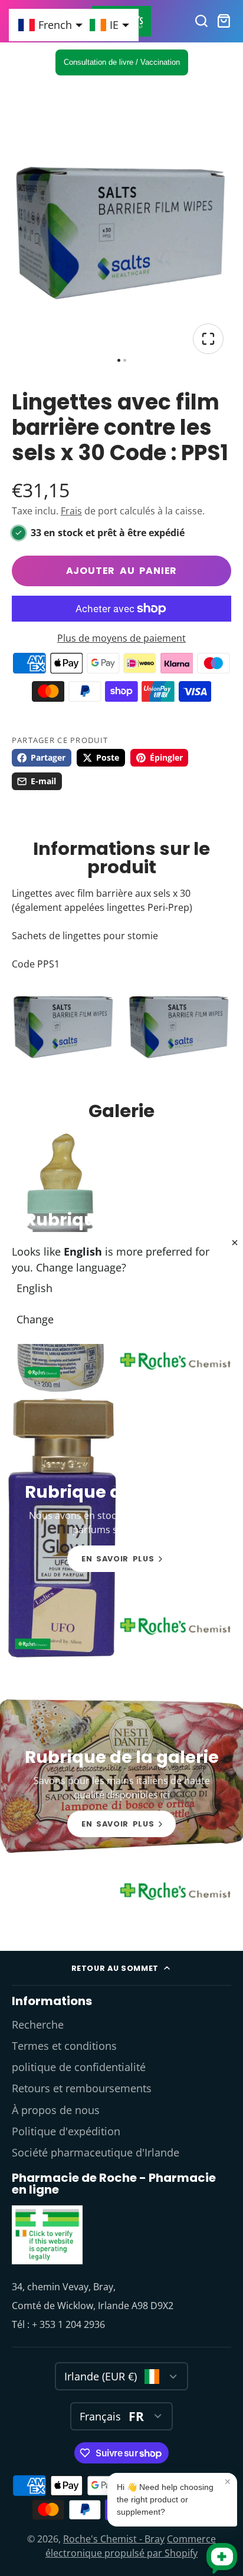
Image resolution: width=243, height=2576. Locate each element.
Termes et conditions (64, 2046)
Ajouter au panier (122, 571)
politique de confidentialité (79, 2067)
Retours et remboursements (82, 2088)
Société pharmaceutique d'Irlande (96, 2152)
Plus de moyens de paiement (121, 638)
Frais (71, 511)
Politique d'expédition (66, 2131)
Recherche (38, 2025)
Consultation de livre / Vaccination (122, 62)
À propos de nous (56, 2110)
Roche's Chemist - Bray (114, 2539)
